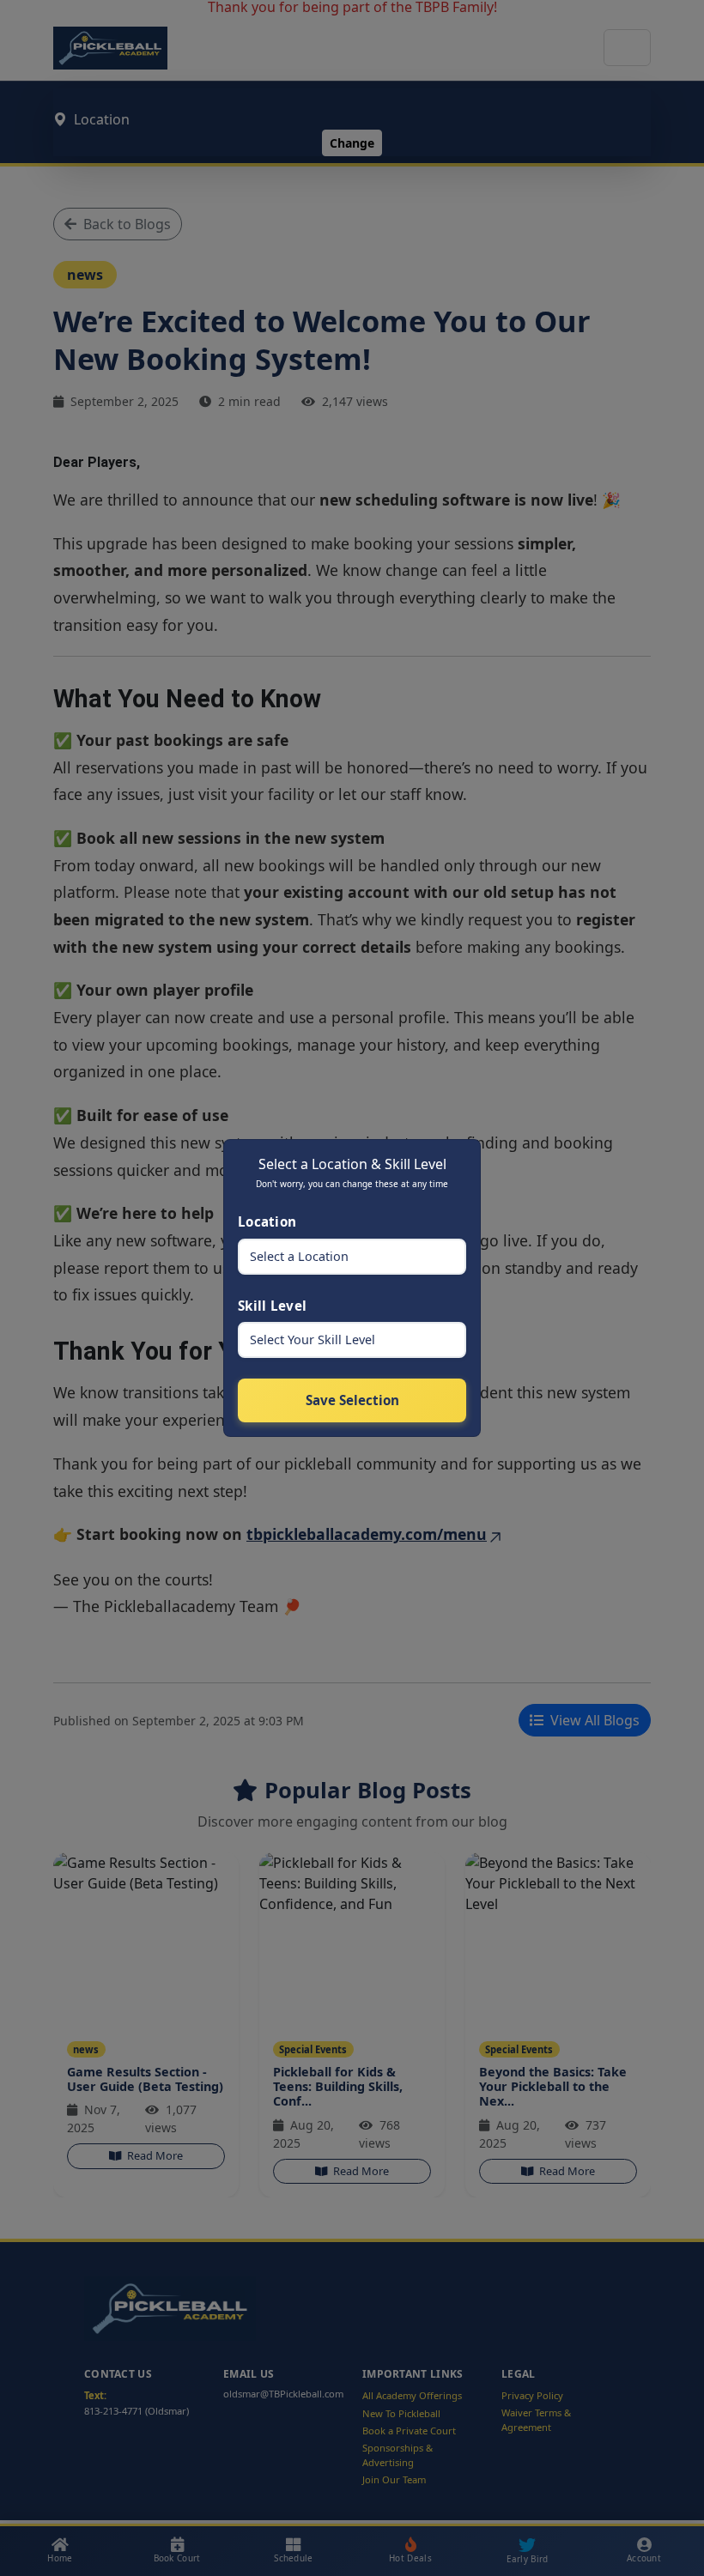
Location (267, 1221)
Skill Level (272, 1306)
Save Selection (352, 1400)
